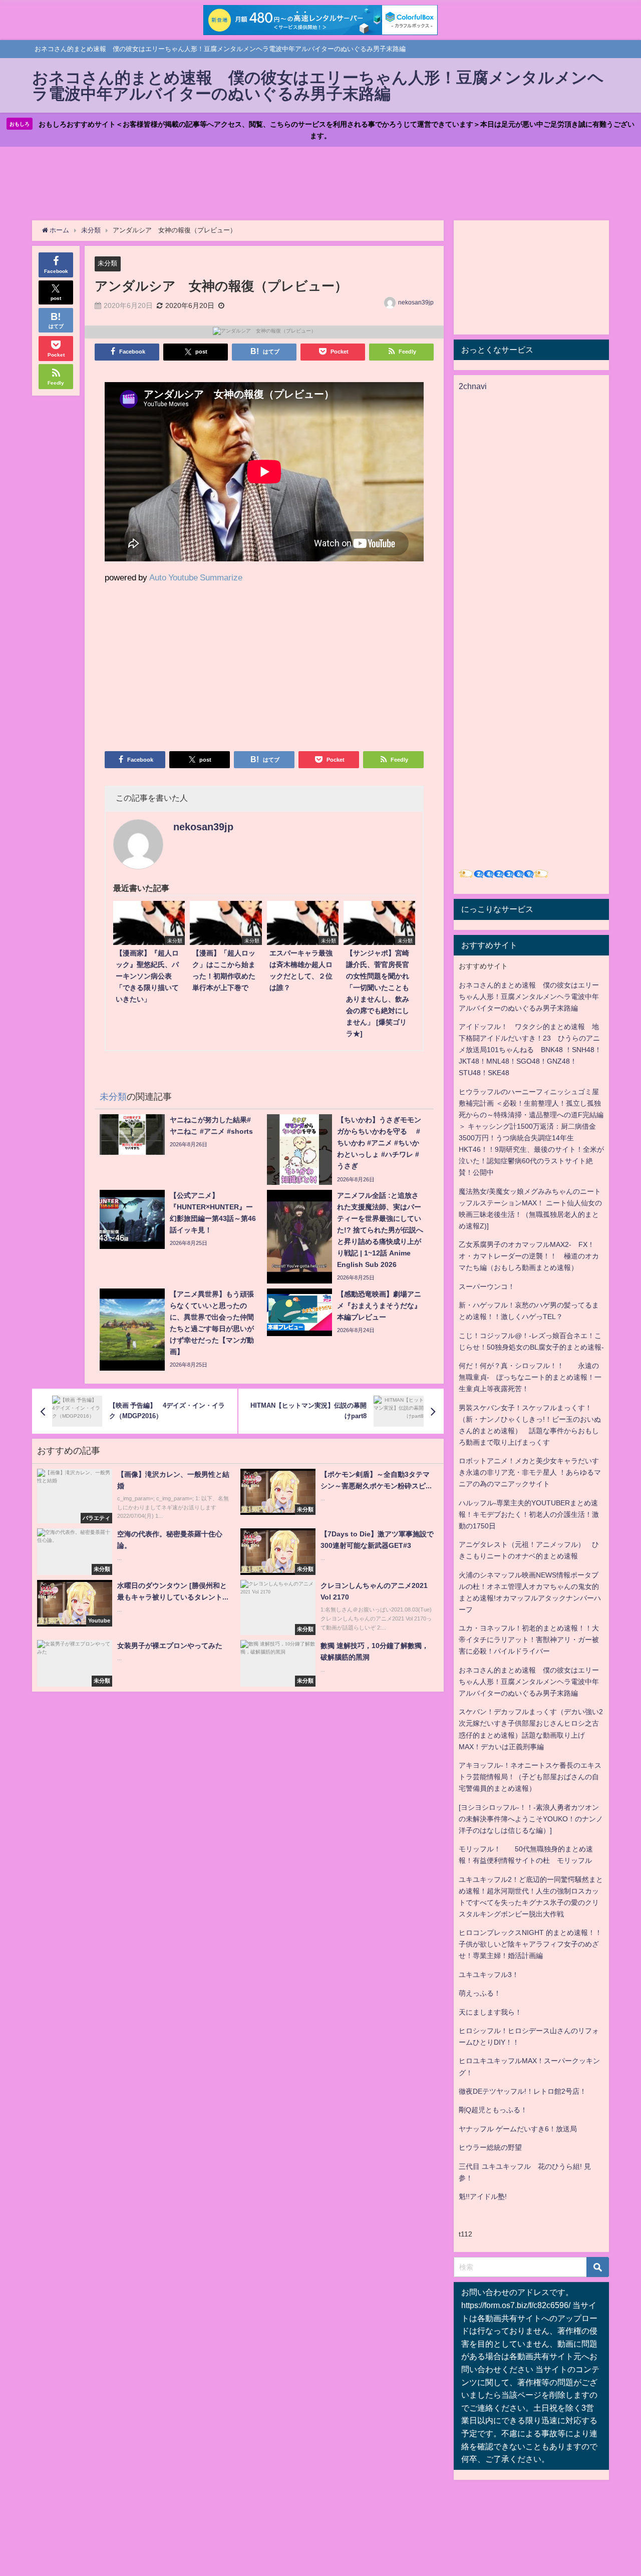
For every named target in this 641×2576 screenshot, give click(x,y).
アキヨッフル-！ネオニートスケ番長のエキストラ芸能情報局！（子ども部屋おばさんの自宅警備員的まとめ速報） (530, 1777)
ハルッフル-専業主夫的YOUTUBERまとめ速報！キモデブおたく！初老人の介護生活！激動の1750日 (529, 1514)
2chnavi (473, 386)
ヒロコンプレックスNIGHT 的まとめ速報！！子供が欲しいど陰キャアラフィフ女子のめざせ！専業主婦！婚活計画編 (530, 1944)
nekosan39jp (416, 302)
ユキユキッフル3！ (489, 1975)
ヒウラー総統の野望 (490, 2147)
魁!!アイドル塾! (483, 2196)
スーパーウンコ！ (487, 1286)
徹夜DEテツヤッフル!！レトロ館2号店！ (523, 2091)
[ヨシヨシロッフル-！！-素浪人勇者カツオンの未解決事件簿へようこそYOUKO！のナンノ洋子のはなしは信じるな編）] (531, 1819)
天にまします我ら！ (490, 2012)
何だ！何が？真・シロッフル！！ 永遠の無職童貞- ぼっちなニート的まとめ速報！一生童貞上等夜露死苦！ (530, 1377)
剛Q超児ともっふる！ (493, 2110)
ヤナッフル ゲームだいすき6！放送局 (518, 2129)
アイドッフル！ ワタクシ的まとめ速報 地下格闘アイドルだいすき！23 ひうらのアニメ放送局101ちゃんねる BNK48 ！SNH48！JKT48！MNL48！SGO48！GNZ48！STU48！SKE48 (530, 1050)
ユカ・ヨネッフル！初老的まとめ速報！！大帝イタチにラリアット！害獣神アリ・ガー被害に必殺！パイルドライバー (529, 1640)
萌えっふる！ (480, 1993)
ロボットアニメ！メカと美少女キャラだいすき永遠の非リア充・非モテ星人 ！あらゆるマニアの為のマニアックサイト (530, 1472)
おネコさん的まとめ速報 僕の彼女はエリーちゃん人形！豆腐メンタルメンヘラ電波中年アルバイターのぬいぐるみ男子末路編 (529, 997)
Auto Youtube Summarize (196, 577)
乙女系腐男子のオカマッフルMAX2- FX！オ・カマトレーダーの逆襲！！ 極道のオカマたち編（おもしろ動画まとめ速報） (529, 1256)
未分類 (107, 263)
